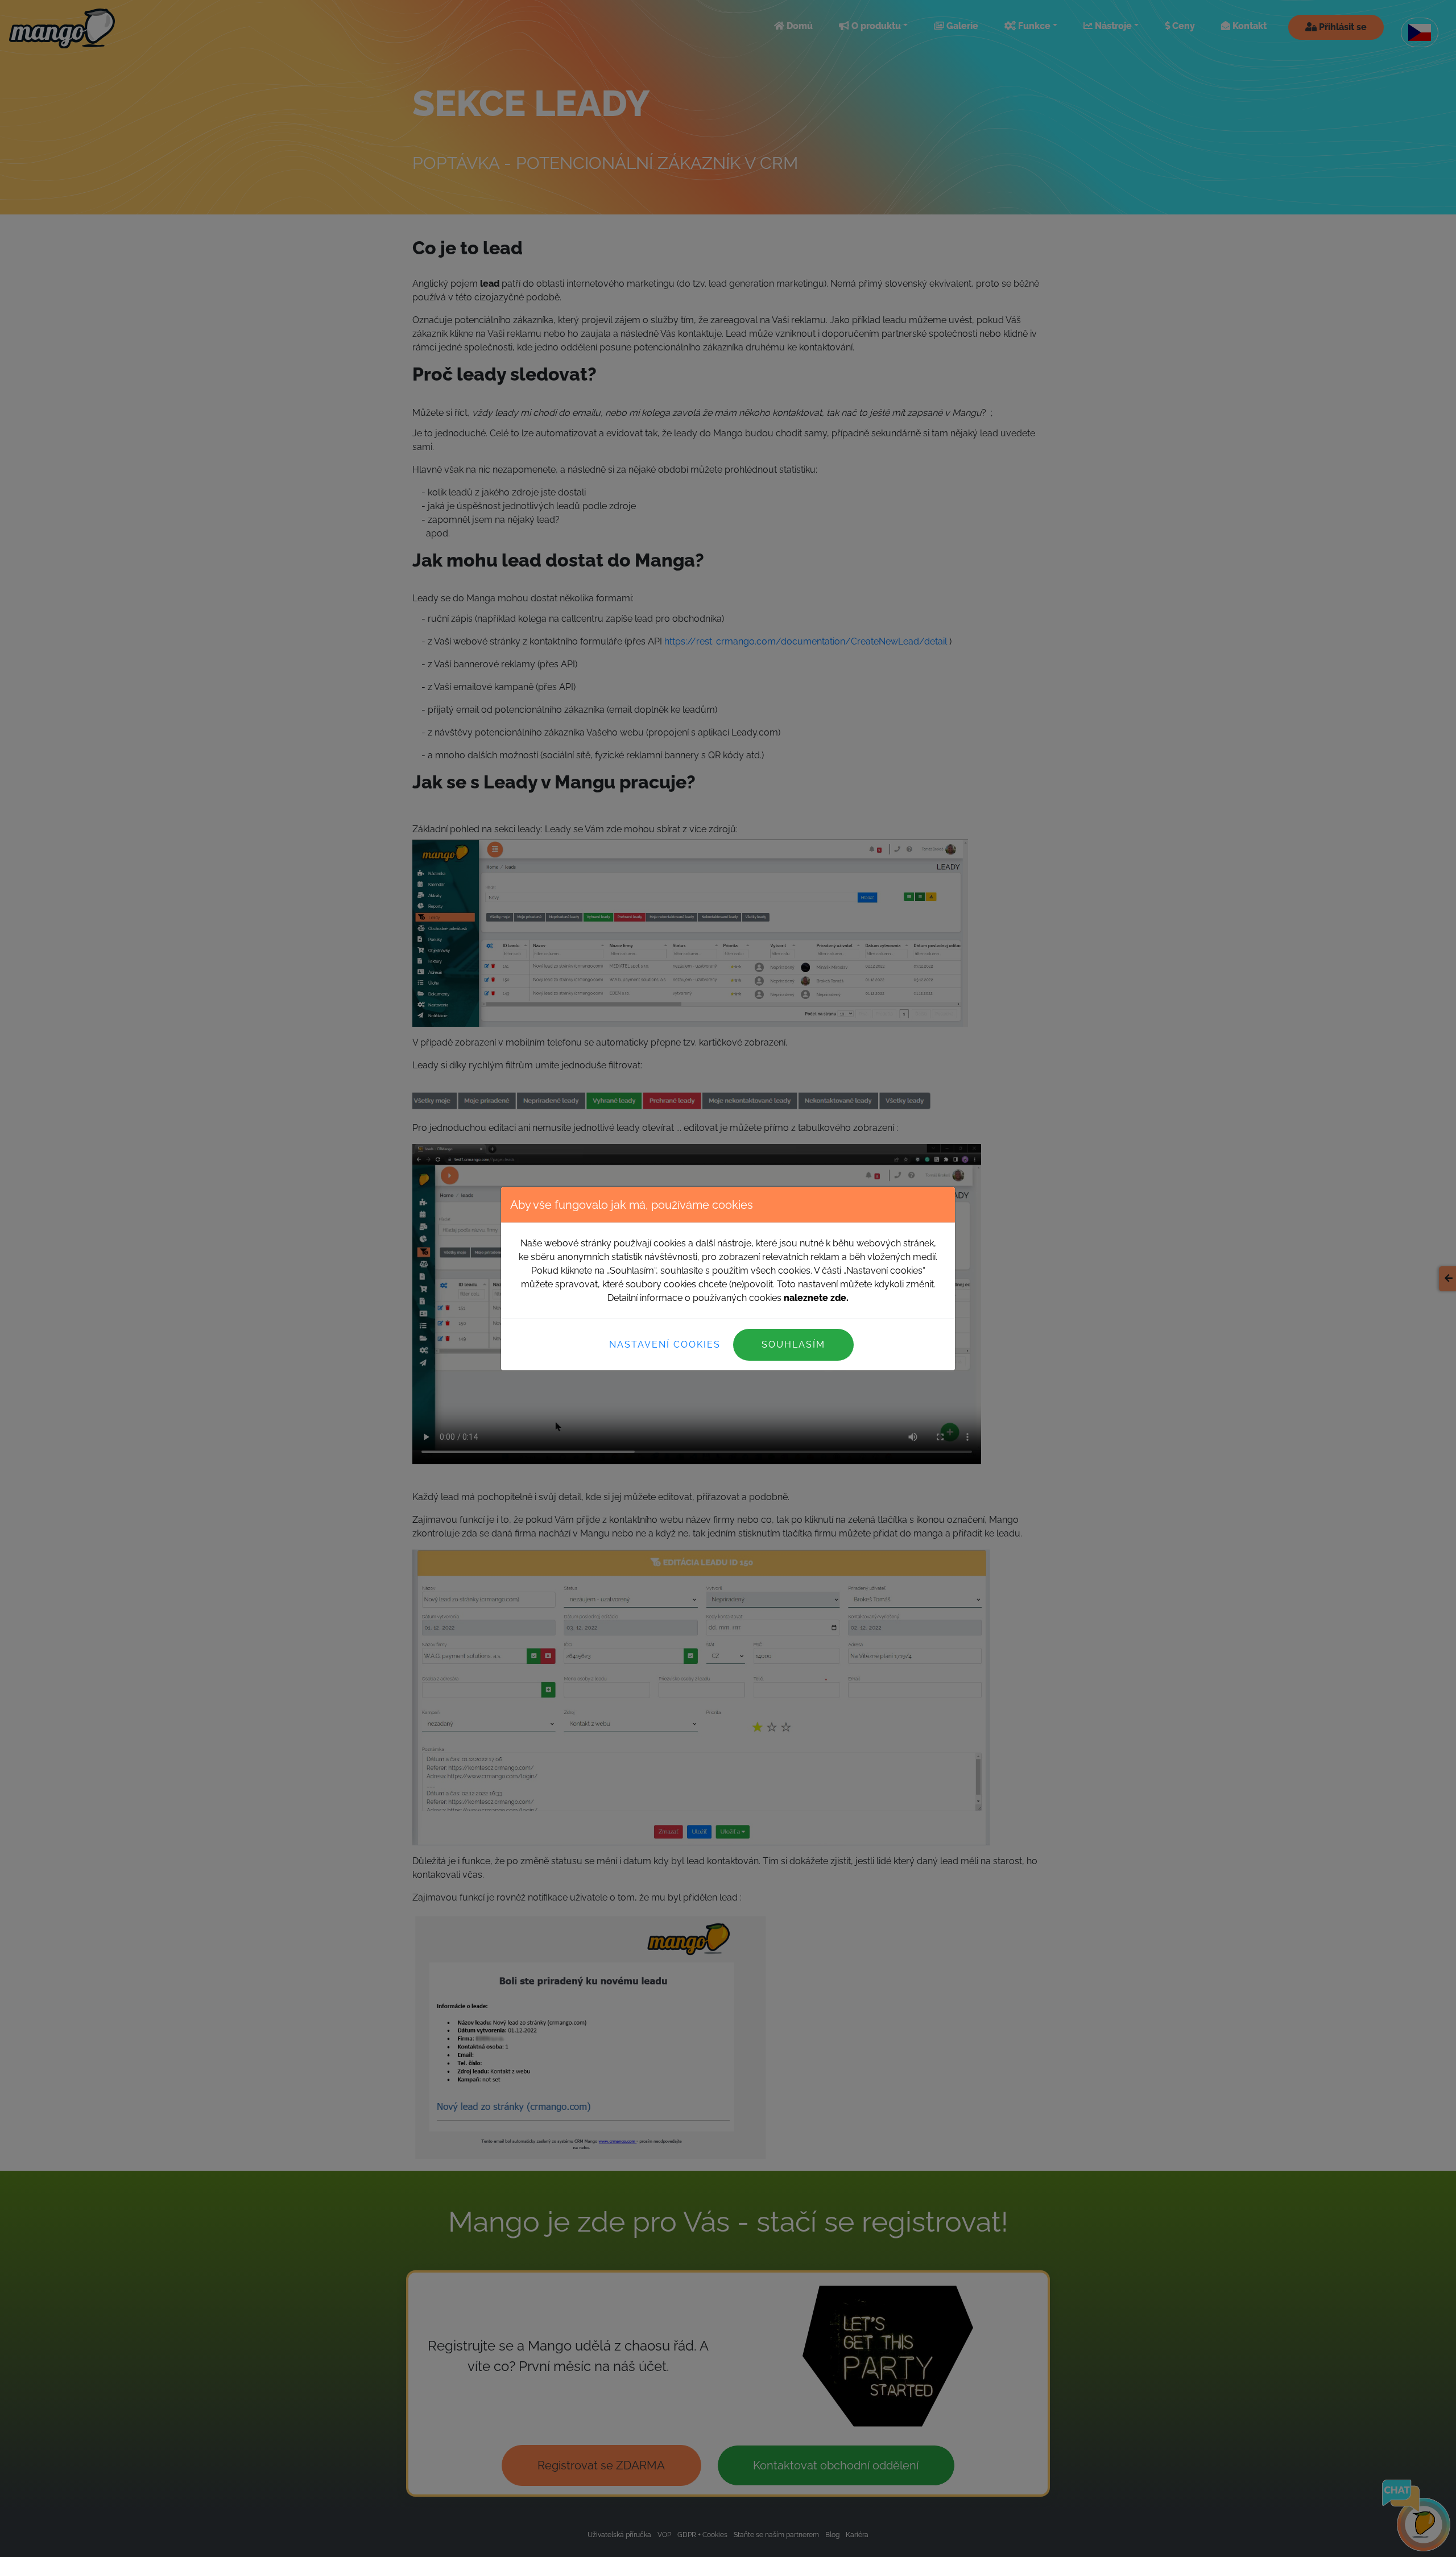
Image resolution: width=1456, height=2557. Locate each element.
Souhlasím (793, 1344)
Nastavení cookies (665, 1344)
